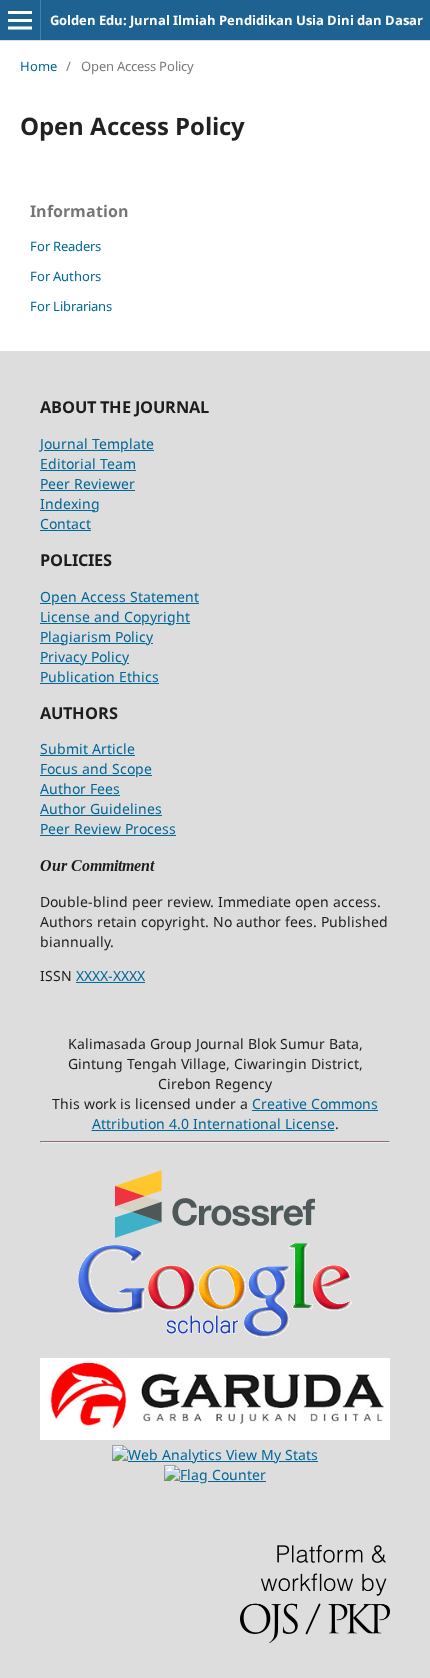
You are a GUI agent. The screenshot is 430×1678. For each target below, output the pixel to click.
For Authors (65, 276)
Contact (65, 523)
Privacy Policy (84, 656)
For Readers (65, 246)
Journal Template (97, 443)
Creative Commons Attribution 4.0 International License (235, 1113)
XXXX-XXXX (110, 975)
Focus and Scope (96, 768)
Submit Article (87, 748)
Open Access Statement (119, 596)
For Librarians (71, 306)
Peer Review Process (108, 828)
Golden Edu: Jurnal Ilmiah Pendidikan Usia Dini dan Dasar (236, 20)
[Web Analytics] (169, 1454)
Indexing (70, 503)
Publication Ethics (99, 676)
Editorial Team (88, 463)
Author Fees (80, 788)
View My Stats (272, 1454)
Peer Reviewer (87, 483)
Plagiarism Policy (96, 636)
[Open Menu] (20, 20)
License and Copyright (115, 616)
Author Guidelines (101, 808)
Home (38, 66)
